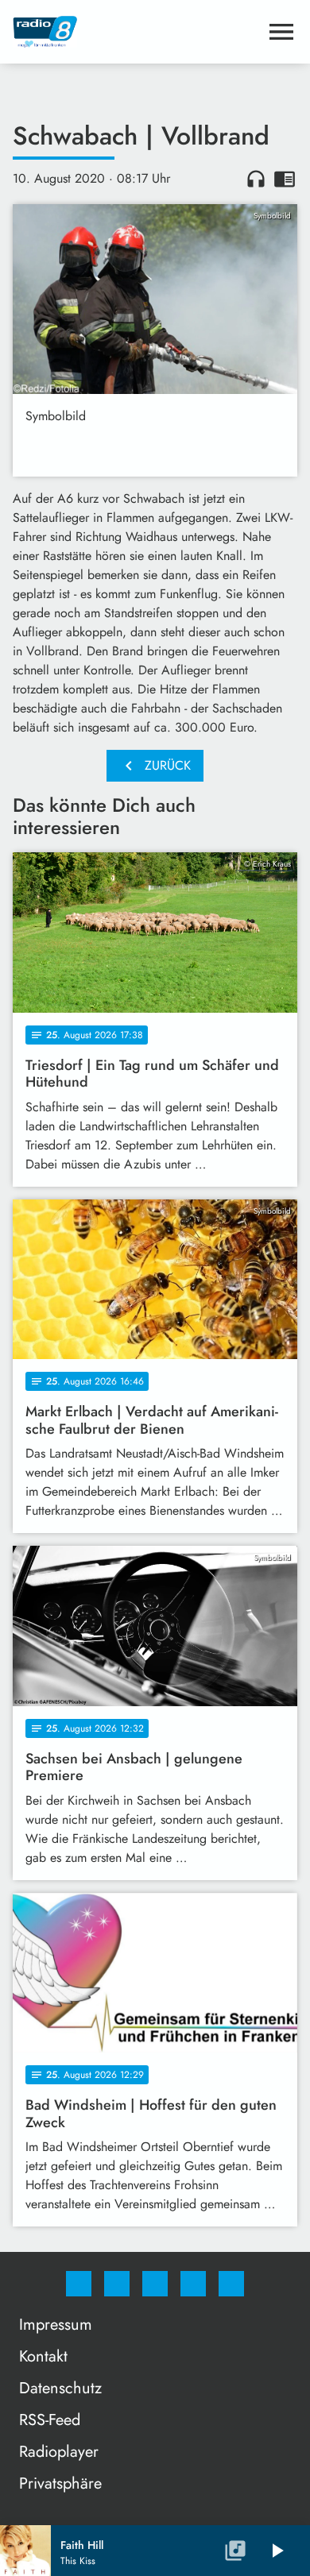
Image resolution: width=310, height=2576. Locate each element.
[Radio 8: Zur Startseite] (136, 32)
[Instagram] (117, 2284)
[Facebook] (79, 2284)
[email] (231, 2284)
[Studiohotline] (193, 2284)
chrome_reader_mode (285, 179)
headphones (256, 179)
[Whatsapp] (155, 2284)
